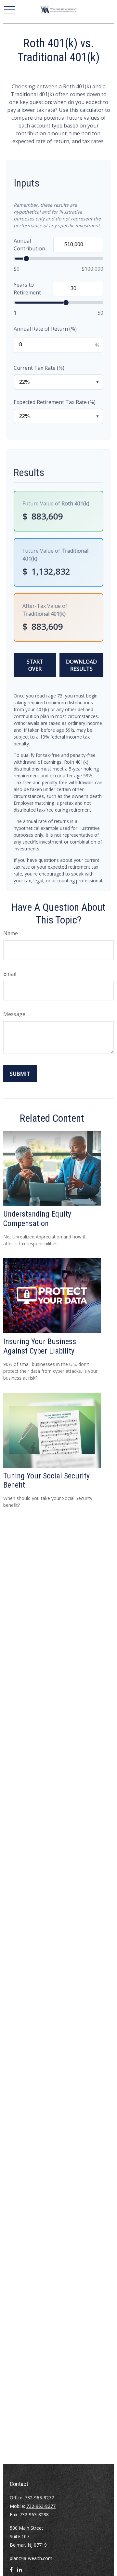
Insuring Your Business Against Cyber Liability (40, 1346)
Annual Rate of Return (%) (45, 329)
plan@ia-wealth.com (31, 2558)
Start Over (35, 665)
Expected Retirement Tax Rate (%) (55, 402)
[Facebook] (11, 2572)
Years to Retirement (27, 289)
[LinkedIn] (19, 2572)
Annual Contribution (29, 245)
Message (14, 1014)
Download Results (81, 665)
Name (11, 933)
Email (10, 974)
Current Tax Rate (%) (39, 368)
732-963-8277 (39, 2498)
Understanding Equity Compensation (37, 1219)
